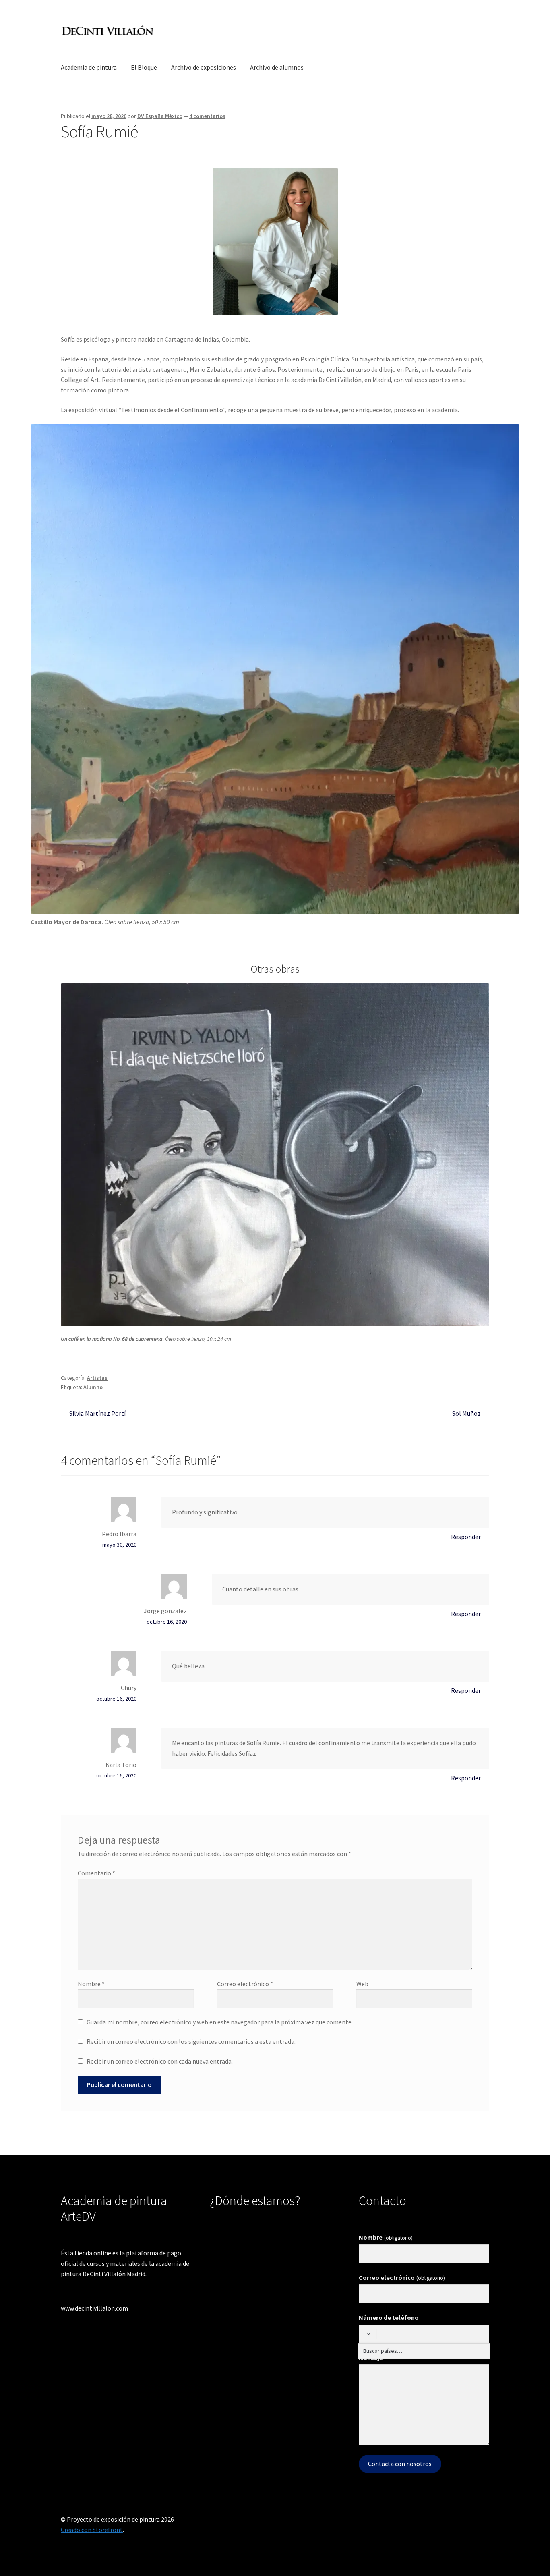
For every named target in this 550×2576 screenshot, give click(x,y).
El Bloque (144, 67)
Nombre (91, 1984)
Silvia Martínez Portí (97, 1413)
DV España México (160, 116)
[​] (368, 2334)
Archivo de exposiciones (204, 67)
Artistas (97, 1378)
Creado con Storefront (92, 2530)
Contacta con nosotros (400, 2464)
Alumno (93, 1387)
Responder (466, 1537)
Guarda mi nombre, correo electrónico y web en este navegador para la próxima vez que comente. (220, 2022)
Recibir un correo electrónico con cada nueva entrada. (160, 2061)
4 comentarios (207, 116)
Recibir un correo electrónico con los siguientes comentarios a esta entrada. (191, 2041)
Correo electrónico (245, 1984)
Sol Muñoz (466, 1413)
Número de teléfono (389, 2317)
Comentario (96, 1873)
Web (362, 1984)
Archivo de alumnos (277, 67)
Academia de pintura (89, 67)
